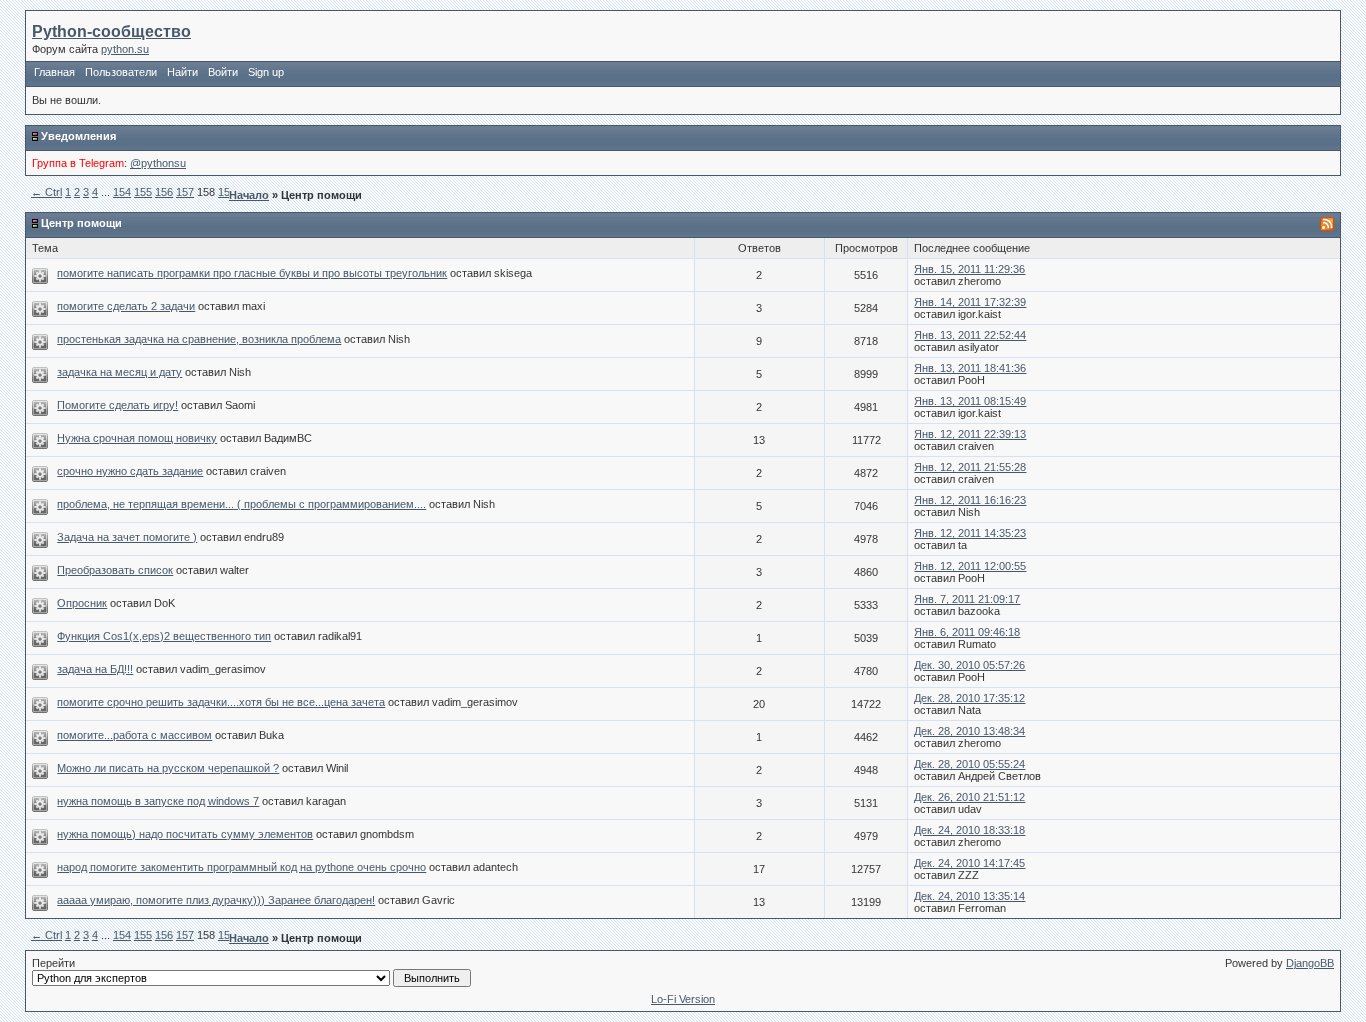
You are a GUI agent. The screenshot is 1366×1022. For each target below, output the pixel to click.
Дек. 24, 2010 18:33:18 (969, 830)
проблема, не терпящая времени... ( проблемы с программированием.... (241, 504)
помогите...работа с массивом (134, 735)
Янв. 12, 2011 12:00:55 (970, 566)
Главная (54, 72)
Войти (223, 72)
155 (143, 192)
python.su (125, 49)
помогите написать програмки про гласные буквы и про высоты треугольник (252, 273)
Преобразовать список (115, 570)
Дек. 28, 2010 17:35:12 (969, 698)
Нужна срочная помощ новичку (137, 438)
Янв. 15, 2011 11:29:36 (969, 269)
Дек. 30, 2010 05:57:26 (969, 665)
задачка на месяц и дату (119, 372)
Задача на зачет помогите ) (127, 537)
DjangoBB (1310, 963)
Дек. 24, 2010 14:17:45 (969, 863)
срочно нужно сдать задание (130, 471)
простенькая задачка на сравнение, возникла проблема (199, 339)
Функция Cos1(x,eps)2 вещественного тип (164, 636)
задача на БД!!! (95, 669)
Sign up (266, 72)
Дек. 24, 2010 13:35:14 (969, 896)
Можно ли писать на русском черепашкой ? (168, 768)
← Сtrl (46, 192)
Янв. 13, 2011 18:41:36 (970, 368)
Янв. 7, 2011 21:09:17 (967, 599)
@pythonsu (158, 163)
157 (185, 192)
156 (164, 192)
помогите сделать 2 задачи (126, 306)
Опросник (82, 603)
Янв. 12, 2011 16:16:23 (970, 500)
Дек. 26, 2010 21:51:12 (969, 797)
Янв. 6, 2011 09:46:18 (967, 632)
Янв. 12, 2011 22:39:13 (970, 434)
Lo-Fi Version (683, 999)
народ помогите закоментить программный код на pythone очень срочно (241, 867)
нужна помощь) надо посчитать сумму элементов (185, 834)
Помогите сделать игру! (117, 405)
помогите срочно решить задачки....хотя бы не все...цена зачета (221, 702)
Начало (249, 195)
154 (122, 192)
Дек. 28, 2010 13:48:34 (969, 731)
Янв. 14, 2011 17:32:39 (970, 302)
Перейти (53, 963)
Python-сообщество (111, 31)
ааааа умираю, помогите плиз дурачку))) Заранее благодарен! (216, 900)
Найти (182, 72)
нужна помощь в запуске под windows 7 (158, 801)
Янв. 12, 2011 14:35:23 (970, 533)
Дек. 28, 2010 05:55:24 (969, 764)
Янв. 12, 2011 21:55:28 (970, 467)
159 (227, 192)
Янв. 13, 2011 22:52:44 (970, 335)
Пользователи (121, 72)
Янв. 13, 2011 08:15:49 (970, 401)
